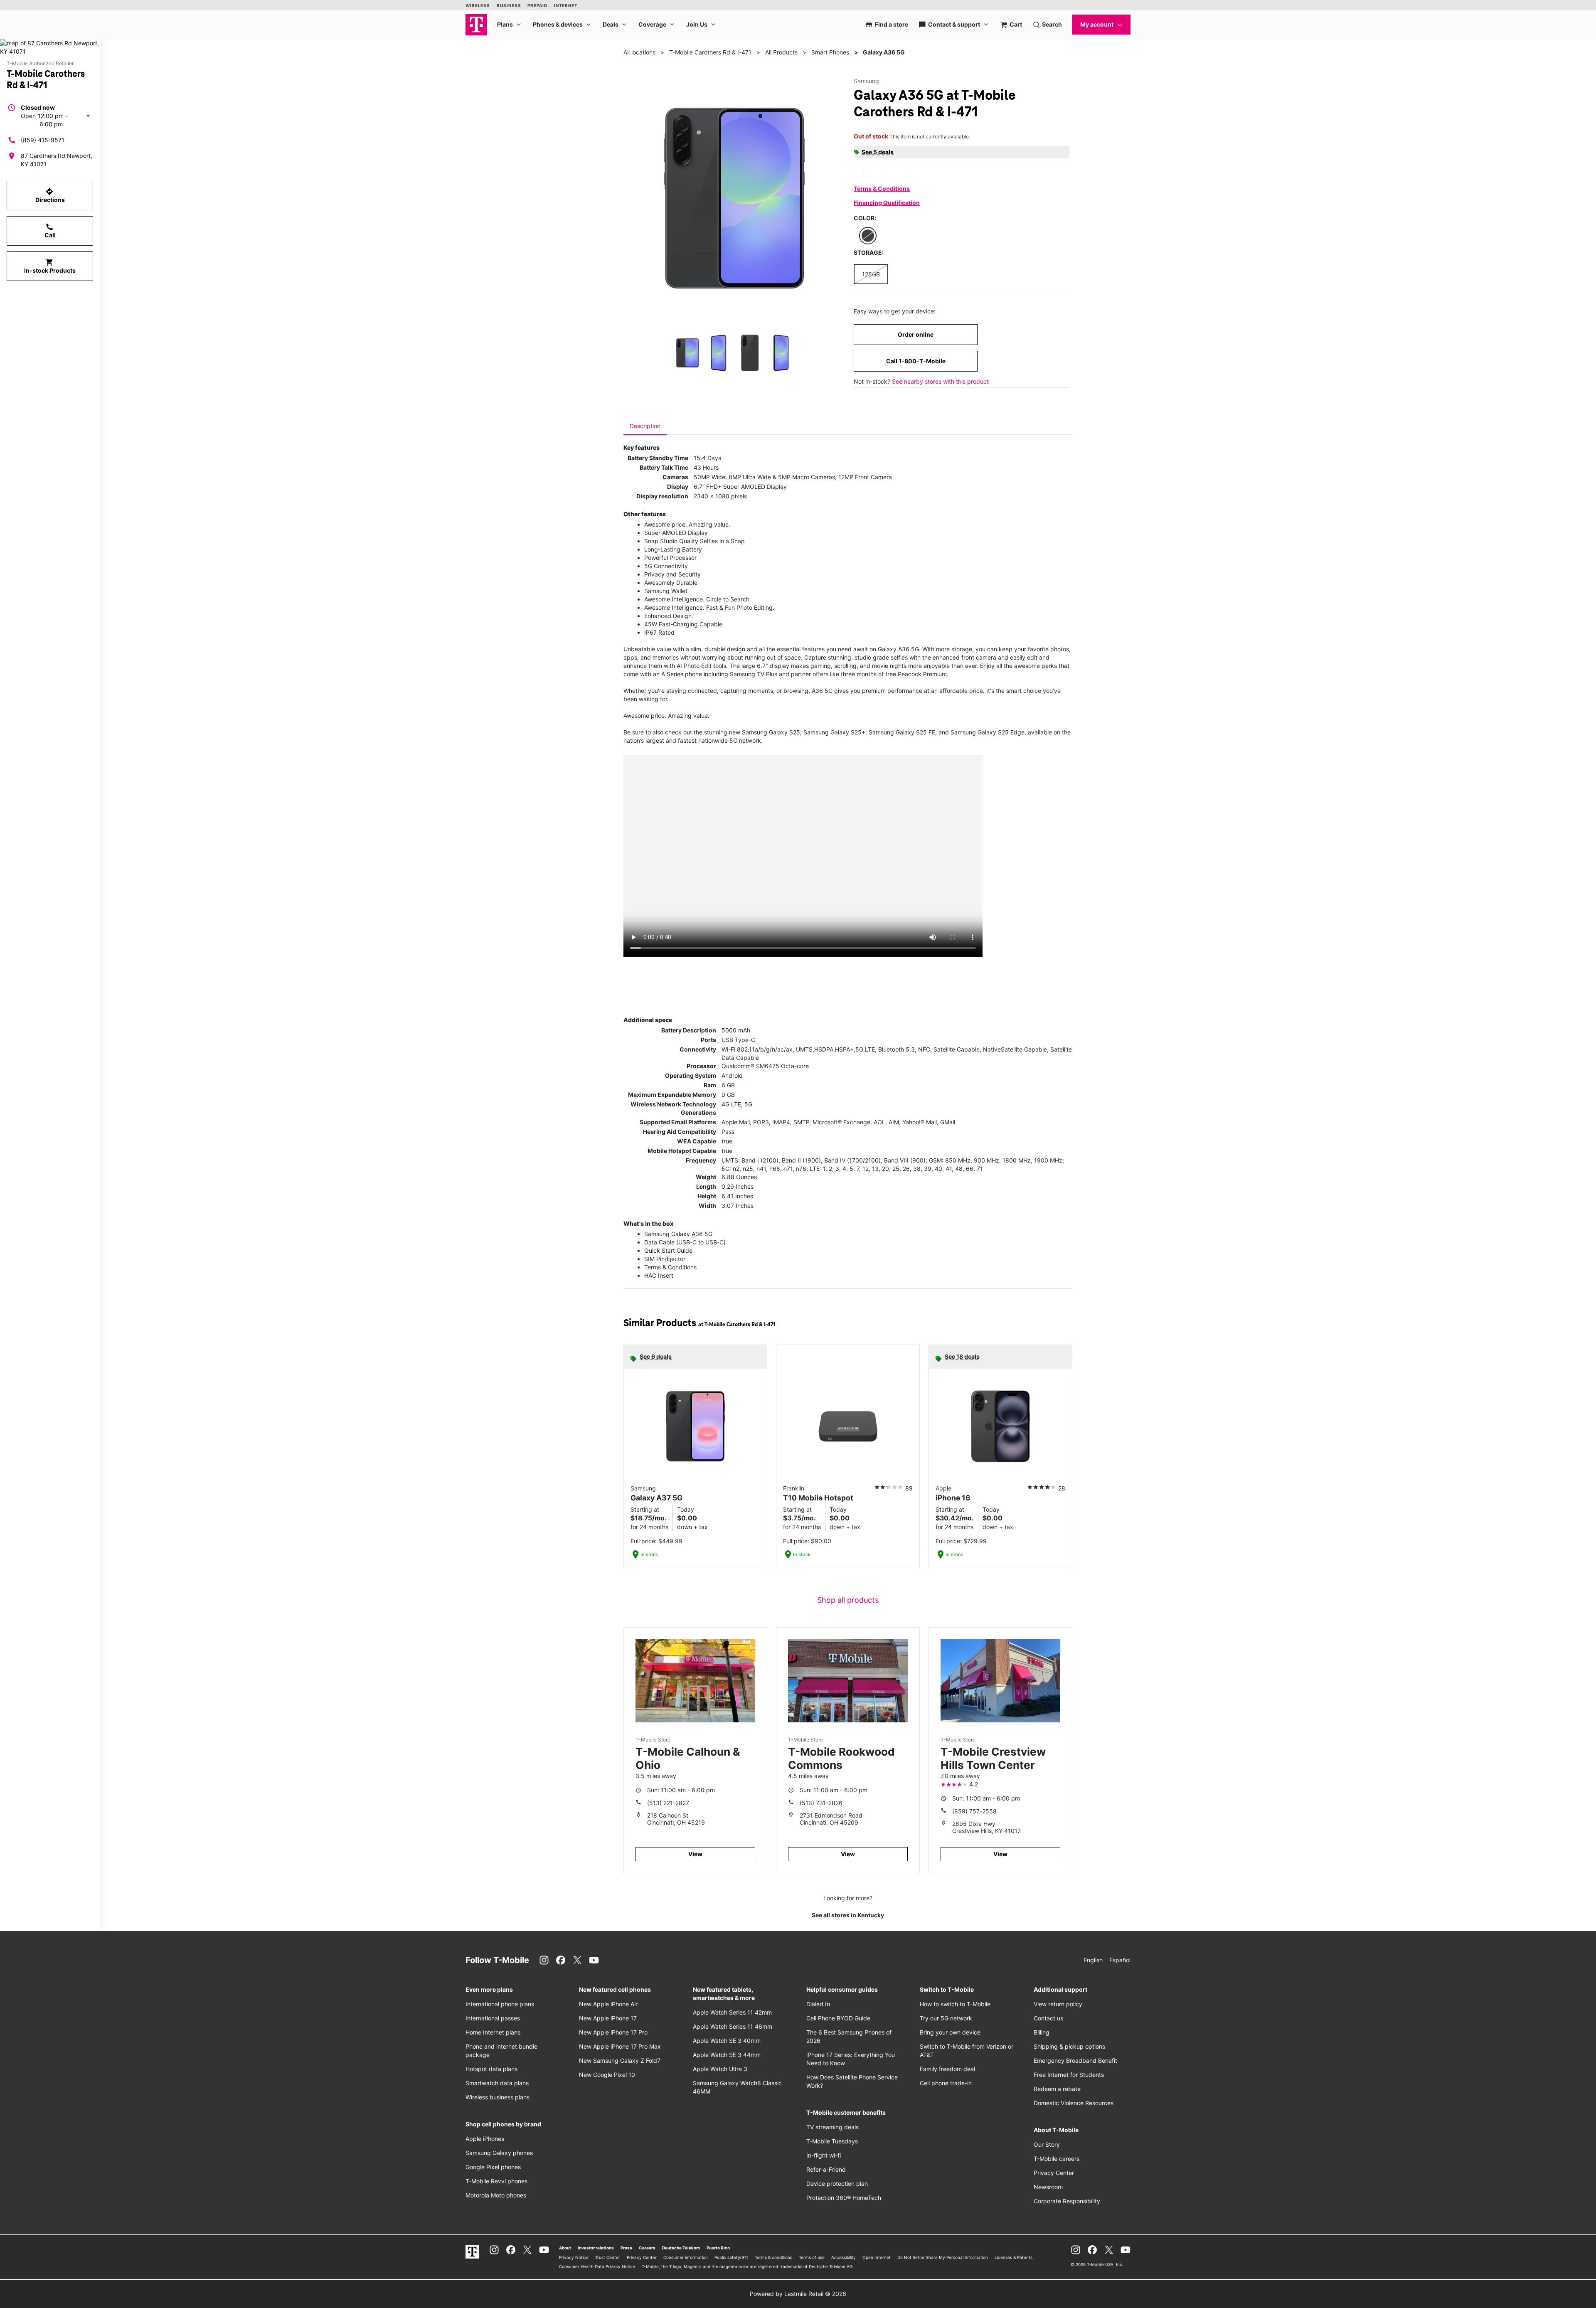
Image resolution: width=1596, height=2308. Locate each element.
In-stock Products (50, 266)
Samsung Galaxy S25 (771, 732)
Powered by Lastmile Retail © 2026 (798, 2294)
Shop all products (848, 1600)
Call (50, 231)
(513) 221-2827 (668, 1803)
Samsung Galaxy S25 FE (902, 732)
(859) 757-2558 (974, 1811)
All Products (781, 52)
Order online (916, 334)
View (695, 1854)
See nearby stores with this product (940, 381)
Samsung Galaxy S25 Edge (988, 732)
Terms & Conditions (882, 188)
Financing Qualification (887, 203)
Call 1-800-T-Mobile (916, 361)
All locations (639, 52)
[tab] (645, 426)
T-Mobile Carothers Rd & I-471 (710, 52)
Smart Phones (830, 52)
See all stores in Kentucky (848, 1915)
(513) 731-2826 (821, 1803)
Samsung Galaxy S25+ (834, 732)
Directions (50, 195)
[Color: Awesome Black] (868, 236)
